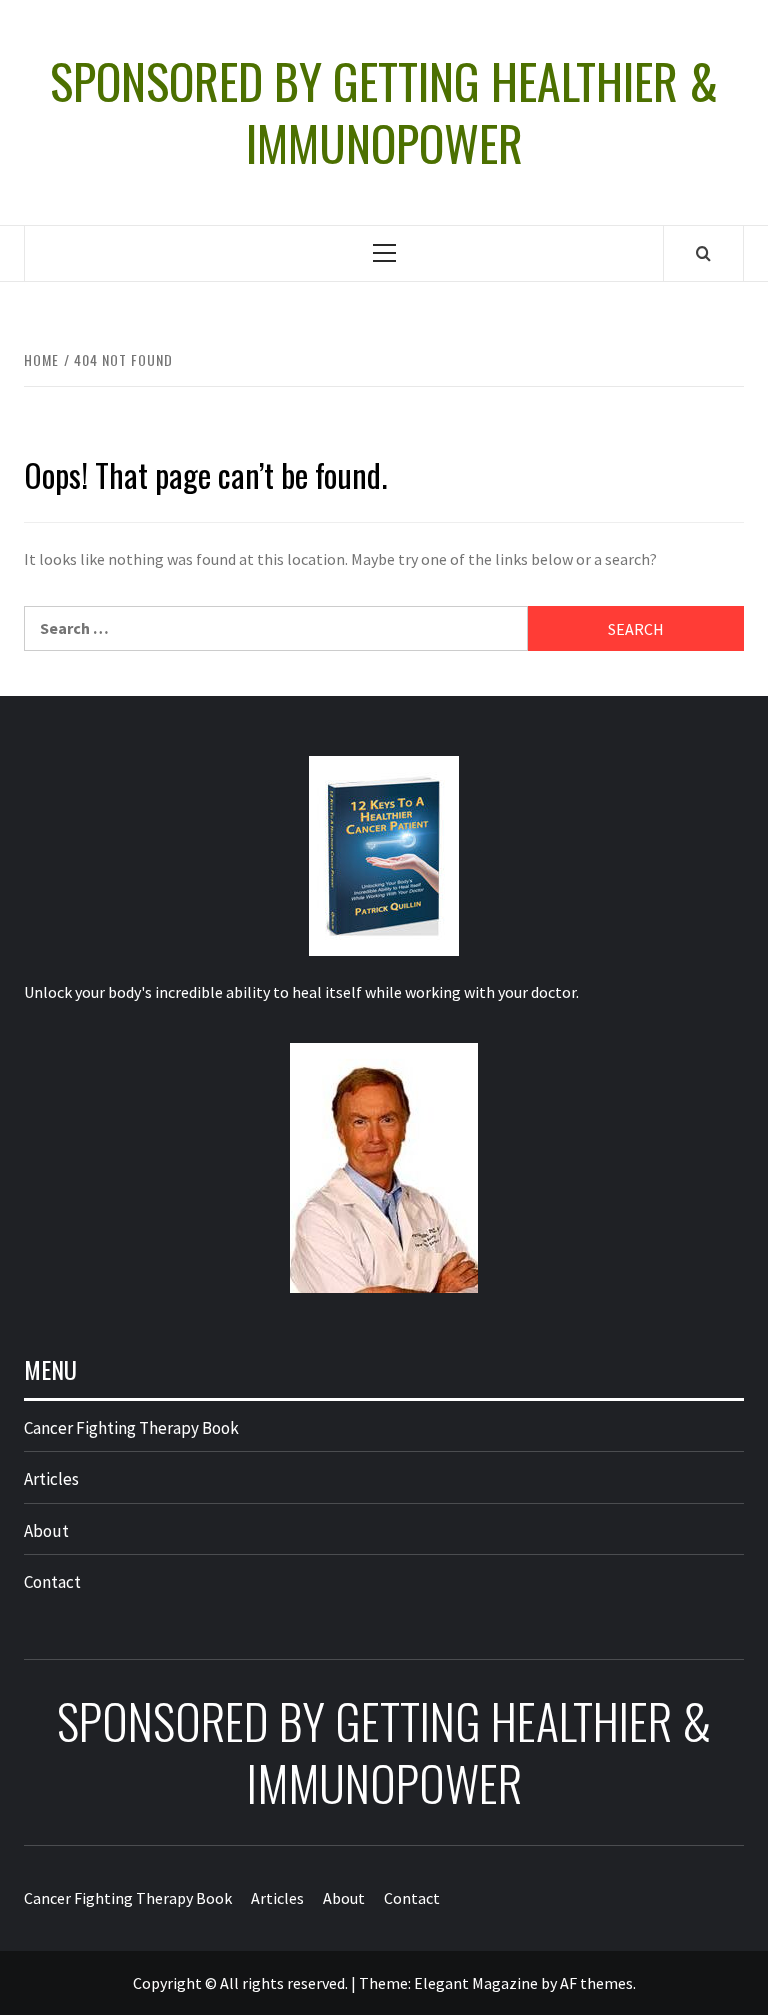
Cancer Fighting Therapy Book (131, 1428)
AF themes (596, 1983)
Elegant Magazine (476, 1983)
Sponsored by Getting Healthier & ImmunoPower (384, 112)
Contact (52, 1582)
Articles (51, 1479)
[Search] (703, 253)
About (46, 1531)
